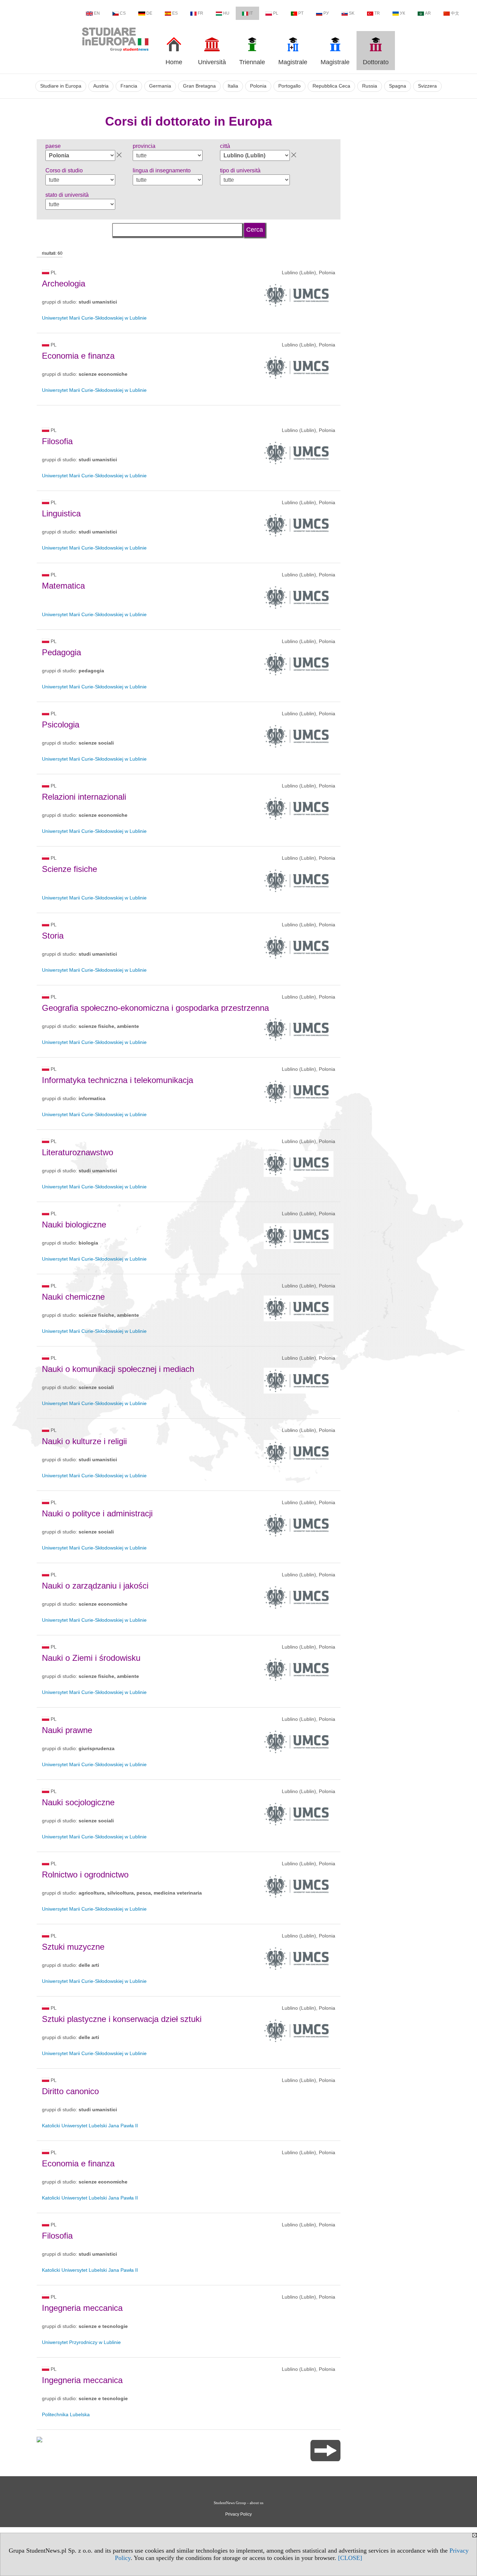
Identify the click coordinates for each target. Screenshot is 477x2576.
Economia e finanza (78, 356)
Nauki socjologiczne (78, 1802)
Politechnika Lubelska (66, 2414)
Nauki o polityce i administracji (97, 1513)
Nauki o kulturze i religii (84, 1441)
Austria (101, 86)
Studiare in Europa (61, 86)
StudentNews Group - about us (239, 2503)
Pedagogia (61, 652)
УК (402, 13)
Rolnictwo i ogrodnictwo (85, 1875)
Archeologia (64, 283)
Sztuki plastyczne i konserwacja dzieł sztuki (122, 2019)
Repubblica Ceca (331, 86)
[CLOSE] (350, 2558)
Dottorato (376, 62)
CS (123, 13)
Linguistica (61, 513)
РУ (326, 13)
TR (377, 13)
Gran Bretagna (199, 86)
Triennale (252, 62)
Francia (129, 86)
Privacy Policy (239, 2514)
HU (226, 13)
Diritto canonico (70, 2091)
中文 (455, 13)
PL (276, 13)
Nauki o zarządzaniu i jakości (95, 1586)
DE (149, 13)
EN (97, 13)
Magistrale (293, 62)
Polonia (258, 86)
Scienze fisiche (69, 869)
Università (212, 62)
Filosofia (57, 441)
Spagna (398, 86)
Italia (233, 86)
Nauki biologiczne (74, 1224)
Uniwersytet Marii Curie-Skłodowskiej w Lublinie (94, 318)
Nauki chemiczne (73, 1297)
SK (352, 13)
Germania (160, 86)
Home (174, 62)
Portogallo (289, 86)
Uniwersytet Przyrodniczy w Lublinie (81, 2342)
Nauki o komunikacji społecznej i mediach (118, 1369)
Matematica (63, 586)
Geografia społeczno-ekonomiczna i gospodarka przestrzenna (155, 1008)
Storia (53, 936)
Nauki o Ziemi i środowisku (91, 1658)
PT (301, 13)
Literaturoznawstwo (78, 1152)
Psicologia (61, 725)
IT (251, 13)
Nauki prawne (67, 1730)
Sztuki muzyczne (73, 1947)
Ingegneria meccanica (82, 2308)
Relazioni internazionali (84, 797)
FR (200, 13)
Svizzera (427, 86)
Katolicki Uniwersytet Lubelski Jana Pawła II (90, 2126)
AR (428, 13)
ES (175, 13)
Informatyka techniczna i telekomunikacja (118, 1080)
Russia (370, 86)
